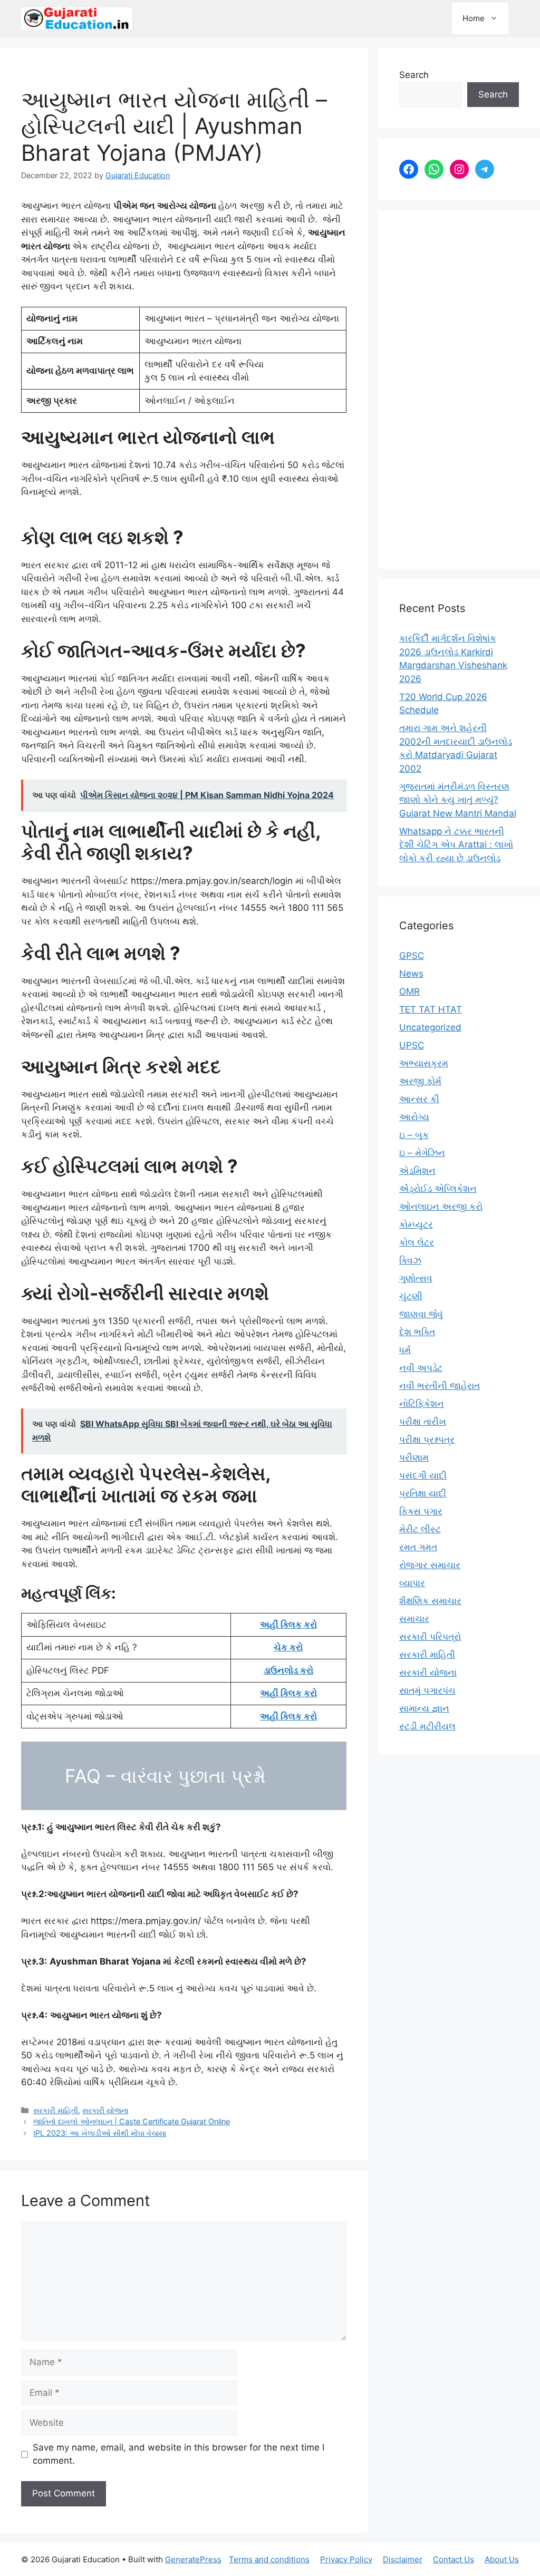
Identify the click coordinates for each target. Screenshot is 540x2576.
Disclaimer (403, 2559)
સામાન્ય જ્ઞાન (424, 1708)
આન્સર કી (419, 1099)
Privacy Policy (346, 2559)
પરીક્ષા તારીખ (423, 1422)
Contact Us (454, 2559)
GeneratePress (193, 2559)
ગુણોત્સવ (416, 1278)
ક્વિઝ (410, 1260)
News (411, 974)
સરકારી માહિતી (56, 2110)
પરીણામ (414, 1457)
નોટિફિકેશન (422, 1404)
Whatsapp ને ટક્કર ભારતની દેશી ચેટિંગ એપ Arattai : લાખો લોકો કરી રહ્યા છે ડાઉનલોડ (456, 845)
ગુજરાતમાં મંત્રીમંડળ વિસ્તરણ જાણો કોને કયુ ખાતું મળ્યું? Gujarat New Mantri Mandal (458, 800)
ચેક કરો (288, 1647)
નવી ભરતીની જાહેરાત (440, 1386)
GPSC (412, 956)
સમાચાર (414, 1619)
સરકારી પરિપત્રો (430, 1637)
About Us (502, 2559)
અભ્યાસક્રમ (424, 1063)
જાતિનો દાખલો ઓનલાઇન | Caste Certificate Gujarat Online (132, 2121)
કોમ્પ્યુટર (416, 1224)
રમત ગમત (418, 1547)
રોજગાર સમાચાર (430, 1565)
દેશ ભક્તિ (417, 1332)
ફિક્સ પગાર (421, 1511)
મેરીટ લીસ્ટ (420, 1529)
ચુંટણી (411, 1296)
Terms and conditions (269, 2559)
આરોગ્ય (414, 1117)
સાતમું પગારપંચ (427, 1690)
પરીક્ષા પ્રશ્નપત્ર (427, 1440)
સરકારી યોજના (105, 2110)
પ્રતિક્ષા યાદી (423, 1493)
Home (474, 18)
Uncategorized (430, 1027)
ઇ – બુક (414, 1135)
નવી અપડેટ (421, 1368)
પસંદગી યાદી (423, 1475)
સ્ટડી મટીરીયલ (427, 1726)
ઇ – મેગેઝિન (422, 1153)
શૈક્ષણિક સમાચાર (430, 1601)
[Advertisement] (459, 390)
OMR (409, 991)
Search (414, 75)
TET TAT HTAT (431, 1009)
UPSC (412, 1045)
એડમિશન (417, 1171)
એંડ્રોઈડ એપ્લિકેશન (438, 1189)
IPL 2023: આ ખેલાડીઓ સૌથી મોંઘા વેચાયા (100, 2133)
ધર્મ (405, 1350)
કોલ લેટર (417, 1242)
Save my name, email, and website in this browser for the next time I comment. (179, 2454)
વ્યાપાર (412, 1583)
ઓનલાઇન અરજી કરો (441, 1207)
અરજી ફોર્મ (420, 1081)
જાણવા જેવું (421, 1314)
